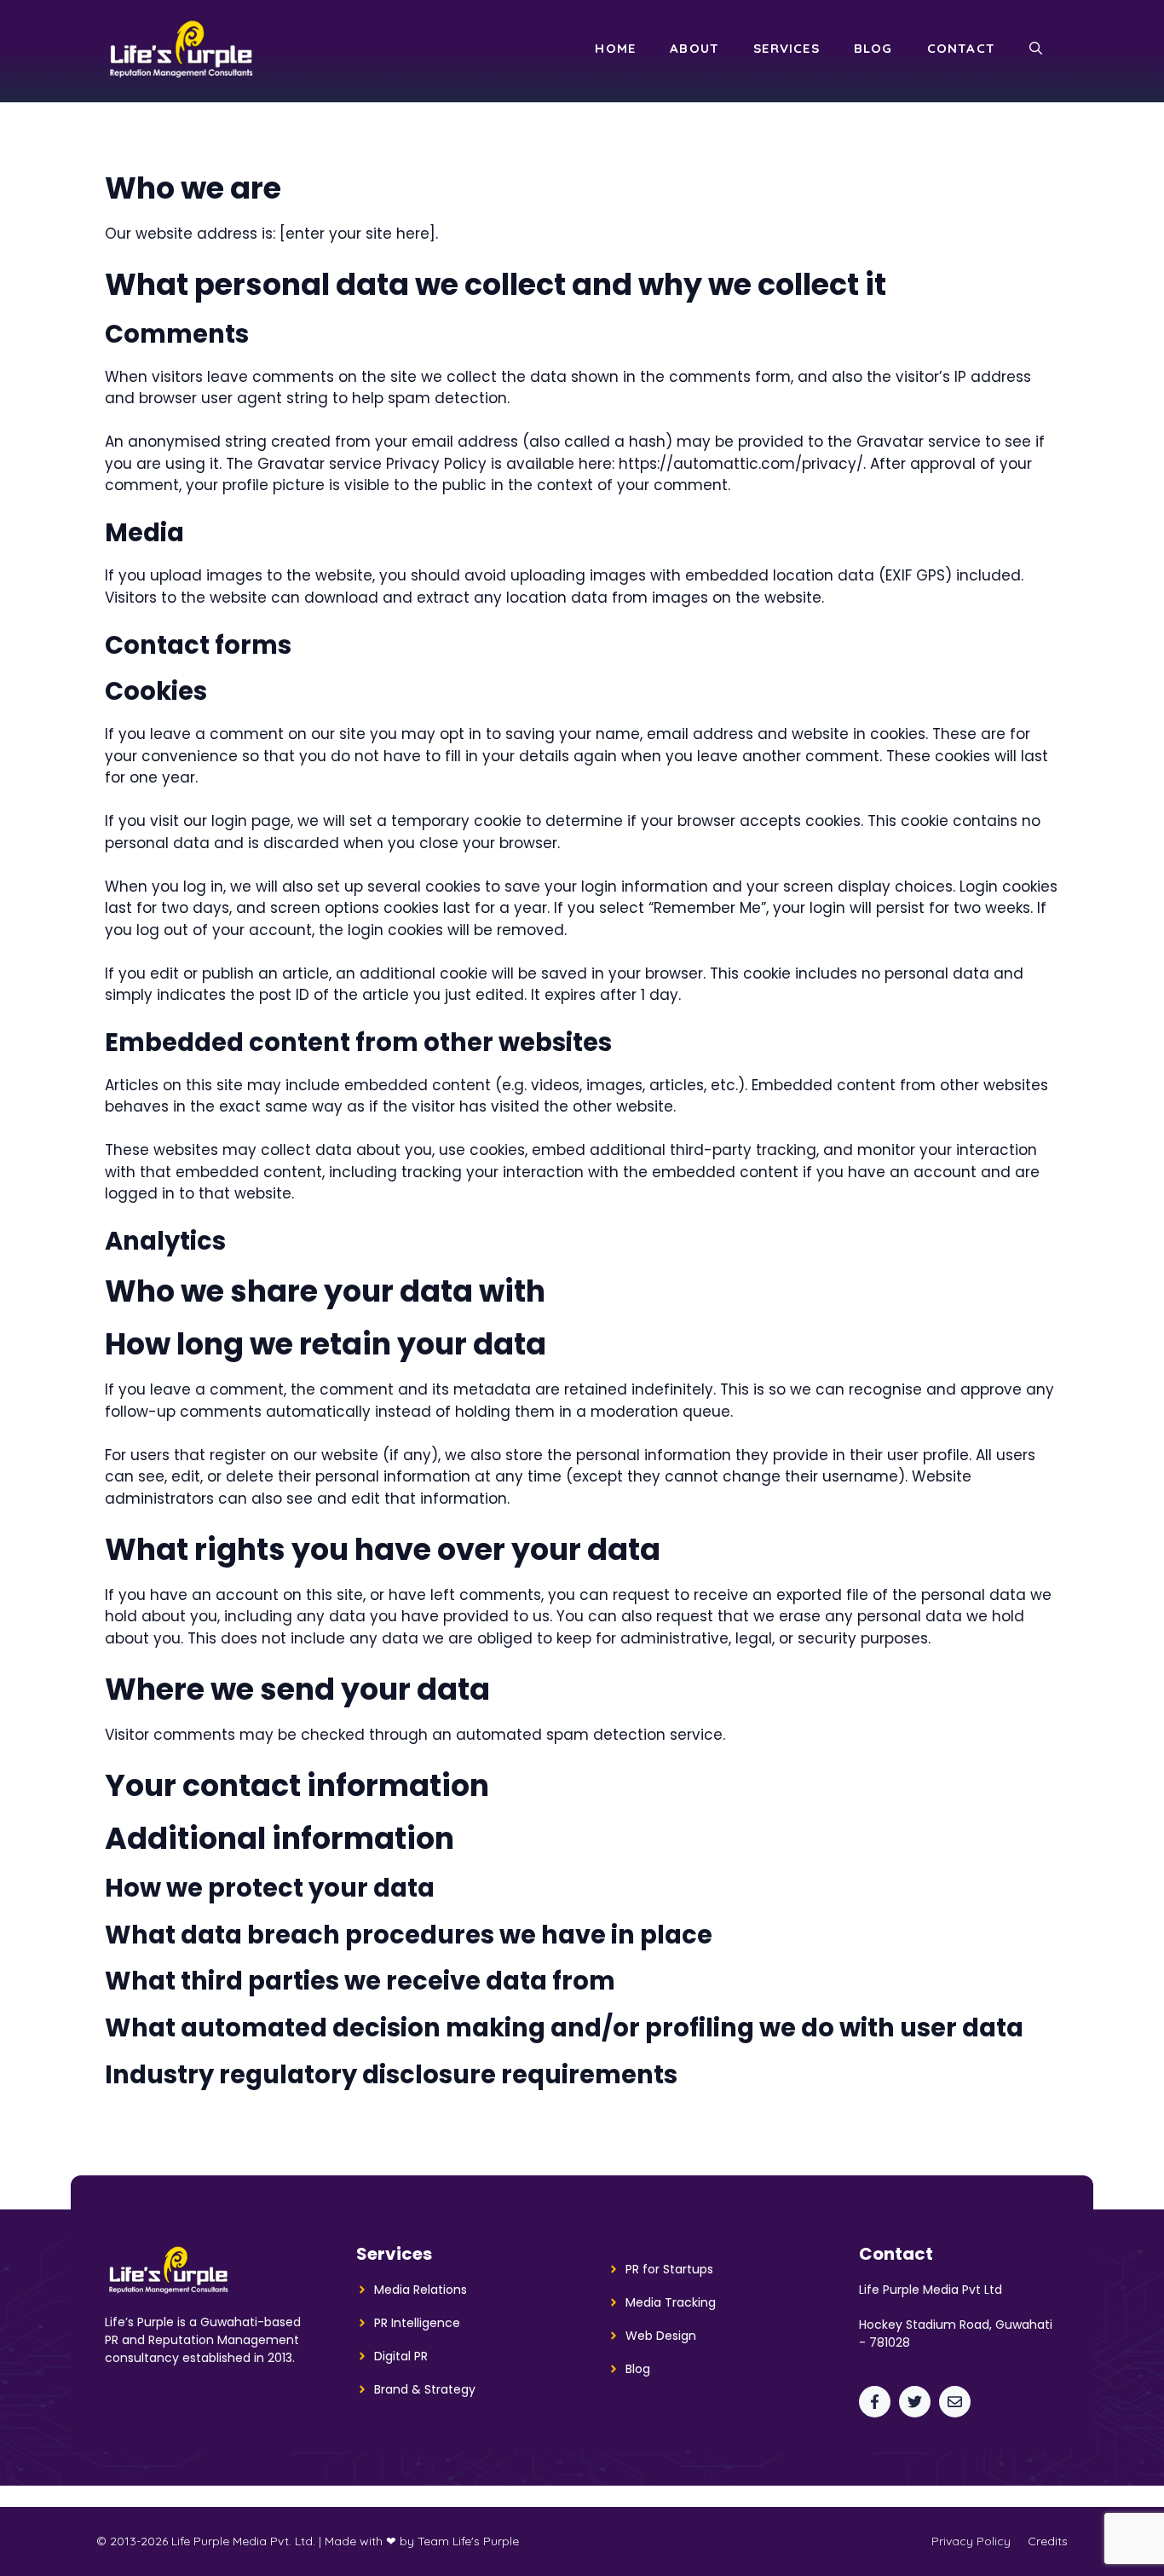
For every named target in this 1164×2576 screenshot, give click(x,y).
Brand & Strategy (425, 2389)
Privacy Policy (971, 2541)
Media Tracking (671, 2302)
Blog (873, 48)
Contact (961, 48)
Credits (1048, 2541)
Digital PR (401, 2356)
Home (615, 48)
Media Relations (421, 2290)
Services (787, 48)
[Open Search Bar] (1036, 49)
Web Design (661, 2336)
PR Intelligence (417, 2323)
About (694, 48)
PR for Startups (669, 2269)
